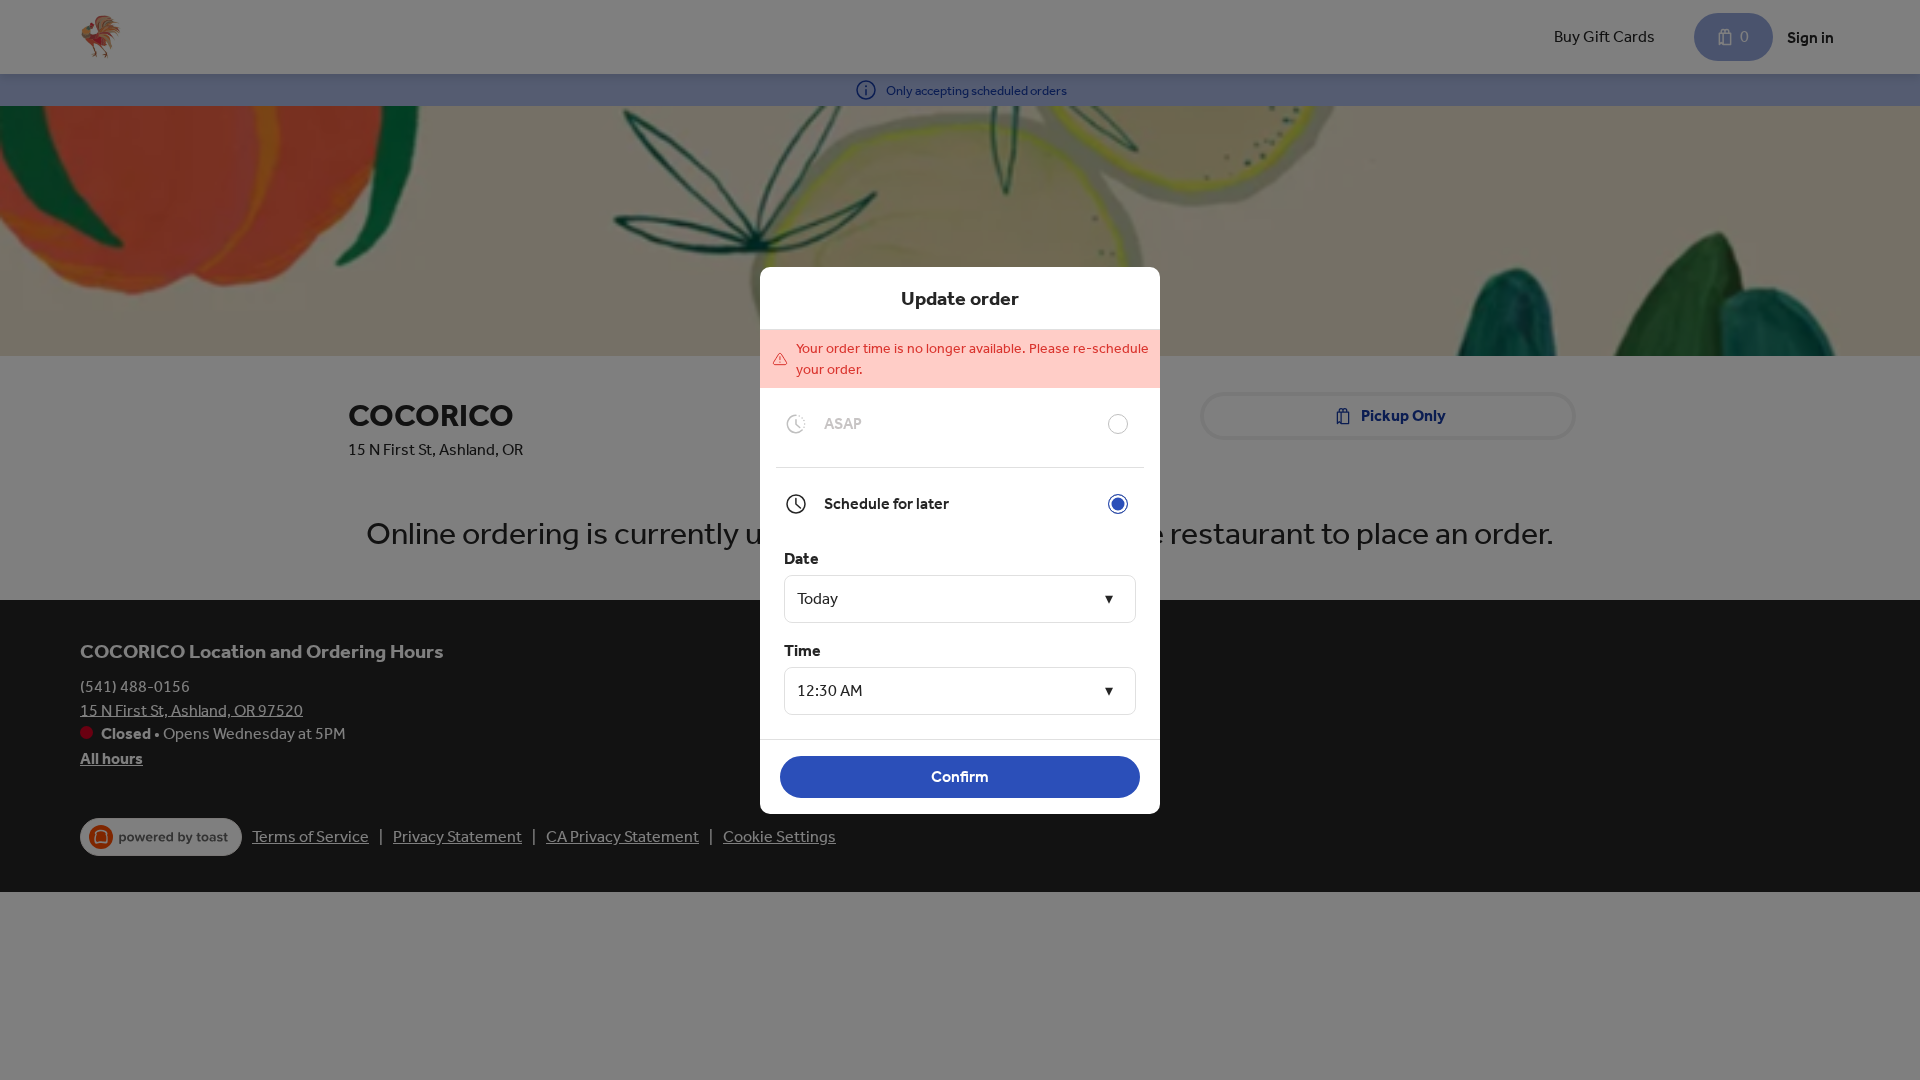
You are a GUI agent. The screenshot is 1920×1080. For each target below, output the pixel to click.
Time (802, 650)
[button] (960, 599)
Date (801, 558)
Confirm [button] (960, 776)
